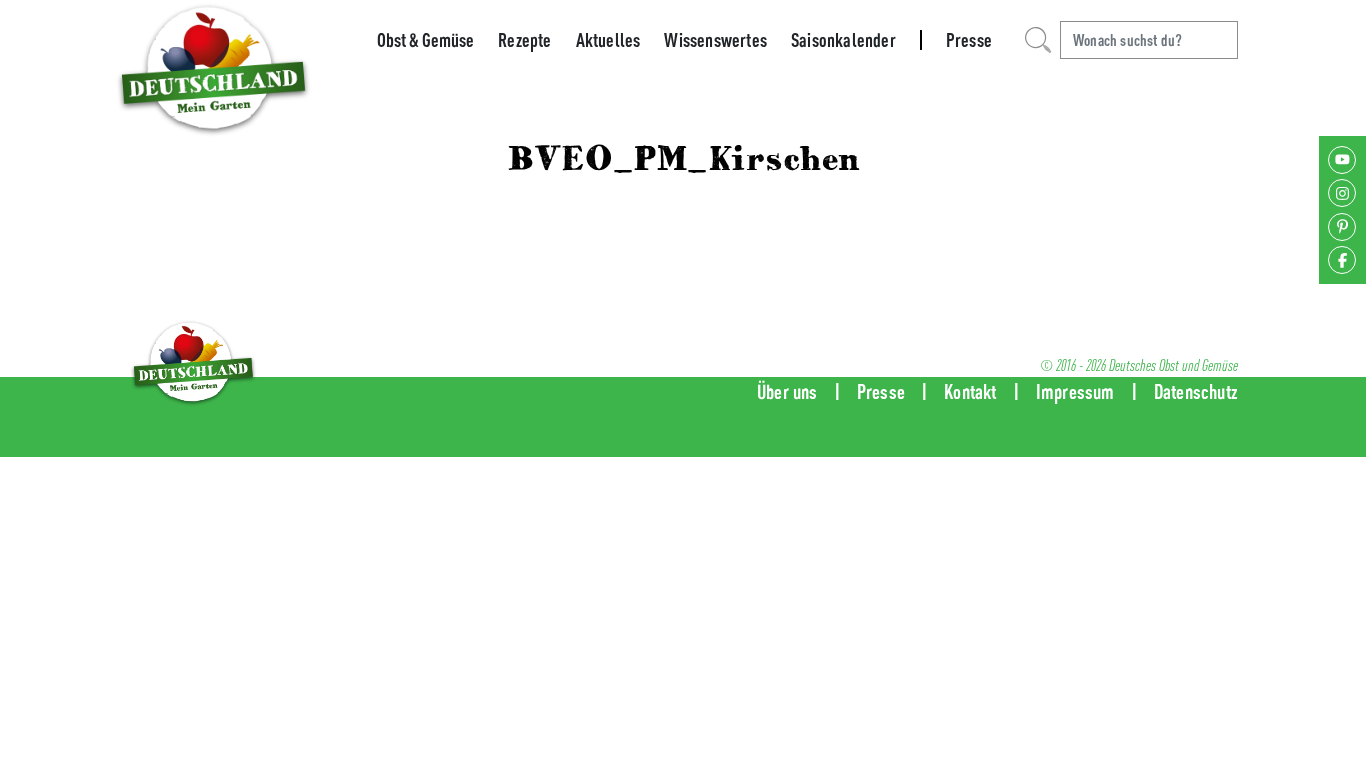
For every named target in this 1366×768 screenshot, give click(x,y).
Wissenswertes (715, 40)
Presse (969, 40)
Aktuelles (608, 40)
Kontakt (970, 391)
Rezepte (524, 40)
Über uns (787, 391)
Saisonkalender (843, 40)
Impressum (1075, 391)
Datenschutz (1196, 391)
